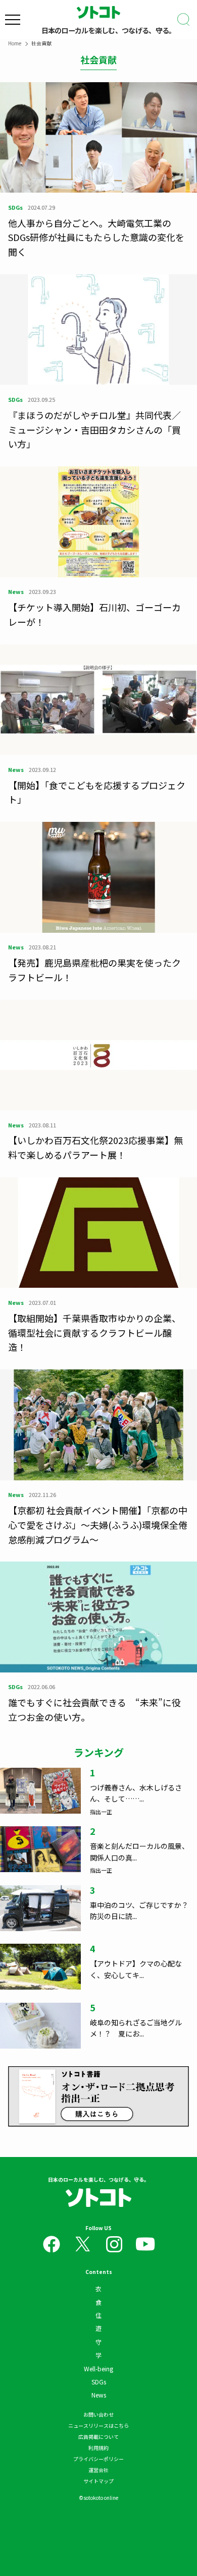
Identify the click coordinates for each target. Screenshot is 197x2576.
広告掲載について (98, 2437)
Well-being (98, 2369)
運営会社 (98, 2470)
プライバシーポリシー (98, 2459)
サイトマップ (98, 2481)
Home (15, 43)
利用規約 (98, 2448)
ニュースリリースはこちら (98, 2425)
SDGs (99, 2382)
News (99, 2395)
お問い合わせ (98, 2414)
